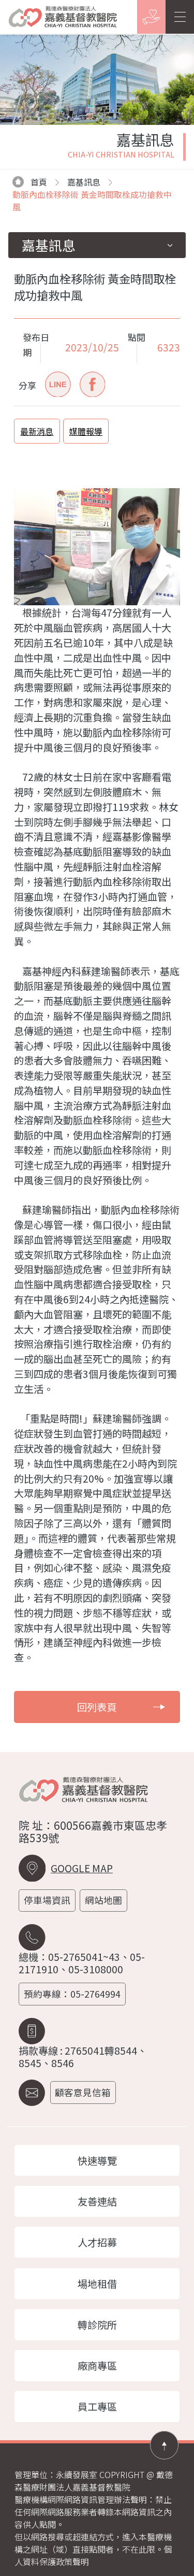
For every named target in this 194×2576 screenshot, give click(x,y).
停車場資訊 (47, 1900)
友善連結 (97, 2201)
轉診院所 (97, 2325)
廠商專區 (97, 2366)
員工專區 (97, 2407)
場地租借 (97, 2284)
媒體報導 (86, 431)
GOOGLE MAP (82, 1868)
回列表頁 (97, 1707)
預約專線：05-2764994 (72, 1994)
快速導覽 (97, 2160)
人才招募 (97, 2242)
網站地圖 (103, 1900)
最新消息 (37, 431)
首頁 (39, 182)
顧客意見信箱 (83, 2092)
